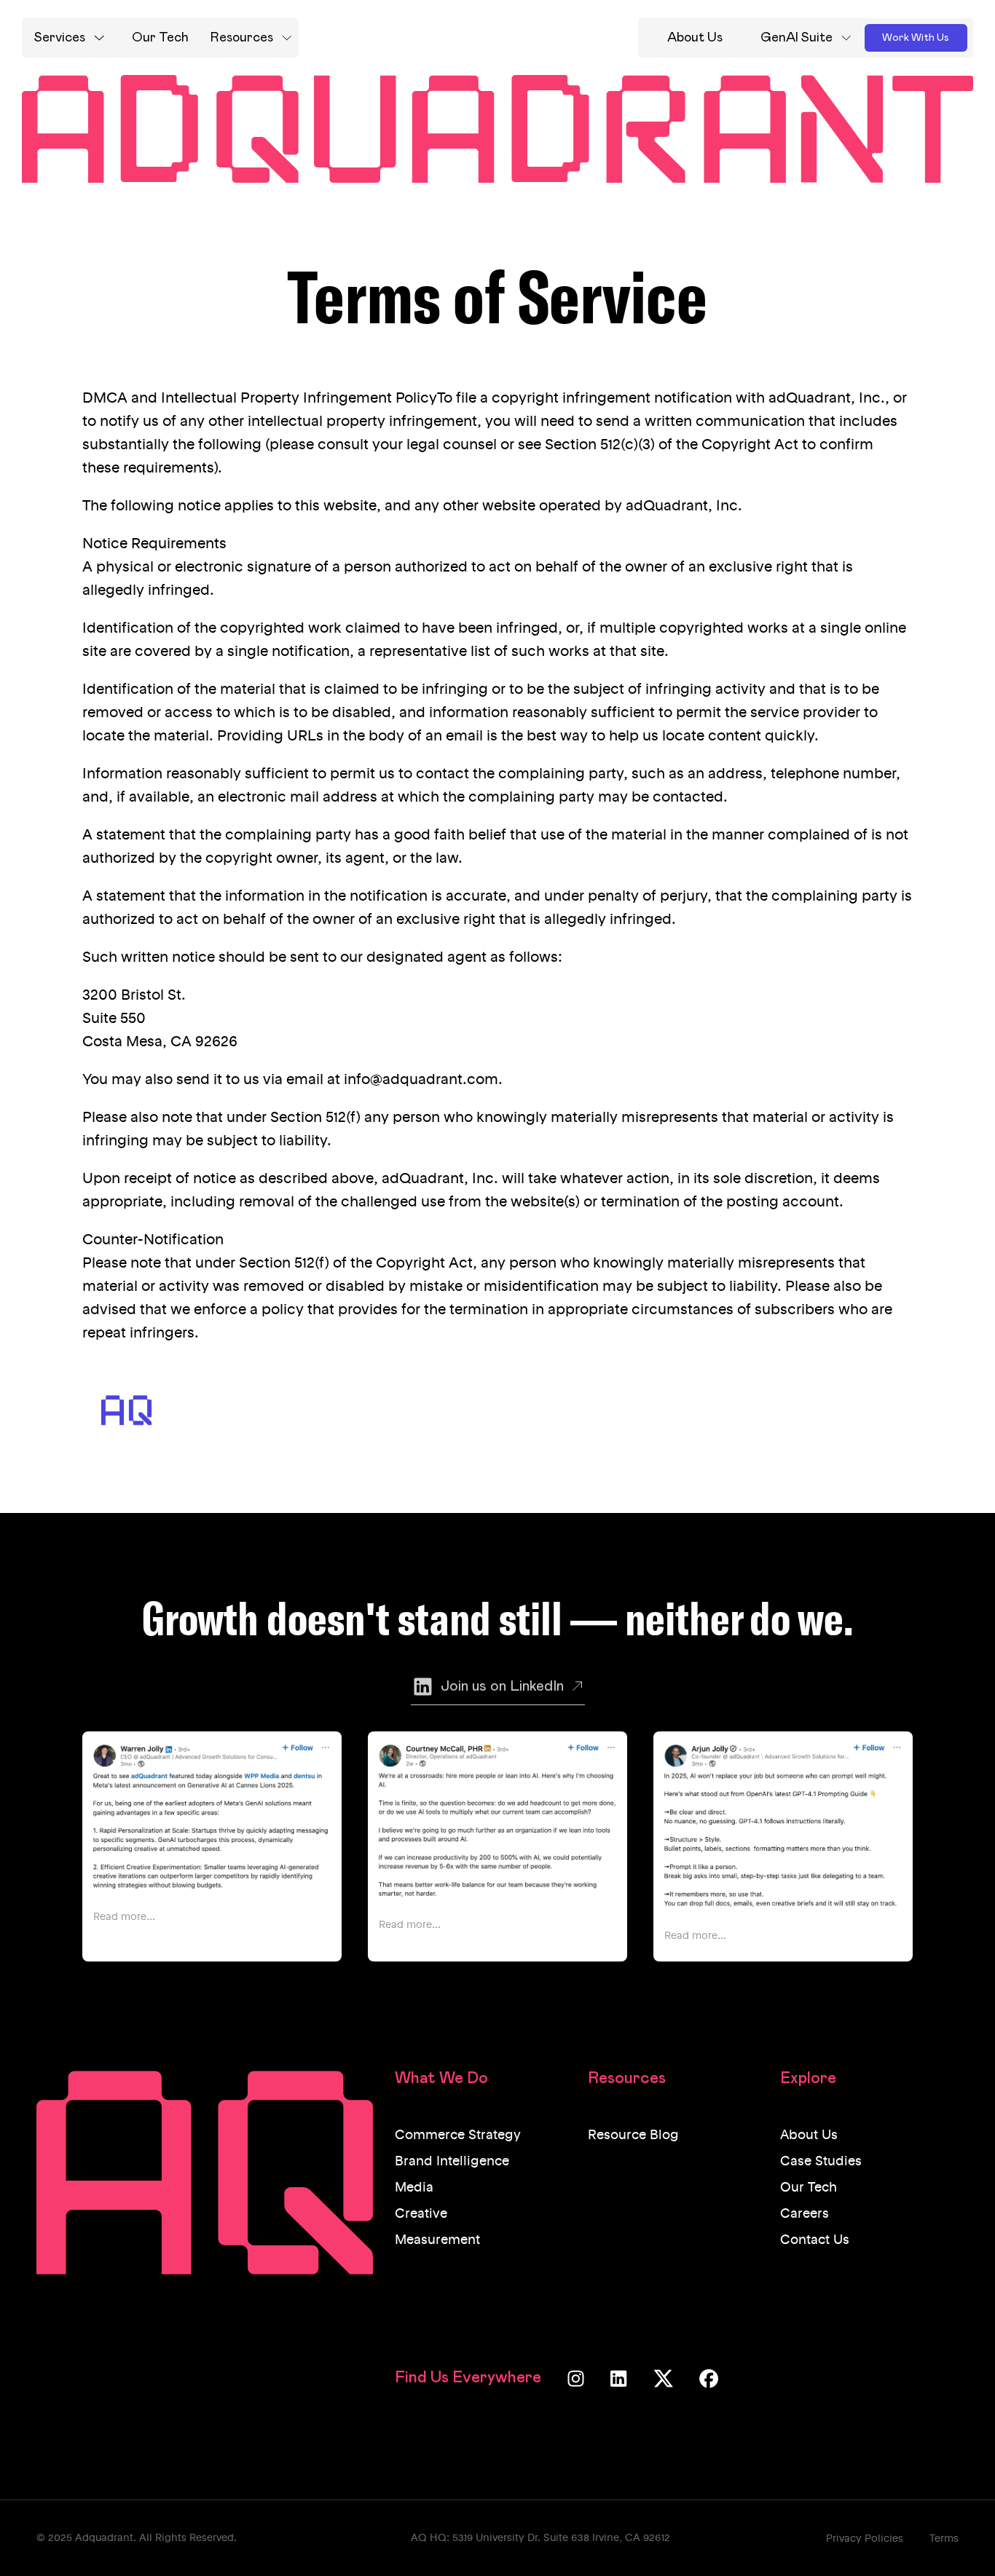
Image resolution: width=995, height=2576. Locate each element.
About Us (809, 2136)
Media (414, 2188)
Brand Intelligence (452, 2162)
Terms (944, 2539)
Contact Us (815, 2240)
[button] (69, 38)
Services (60, 38)
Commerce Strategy (458, 2136)
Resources (242, 38)
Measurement (437, 2240)
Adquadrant (104, 2538)
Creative (421, 2214)
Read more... (124, 1917)
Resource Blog (633, 2136)
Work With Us (916, 38)
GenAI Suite (797, 38)
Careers (805, 2214)
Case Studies (821, 2162)
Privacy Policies (865, 2539)
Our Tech (809, 2188)
